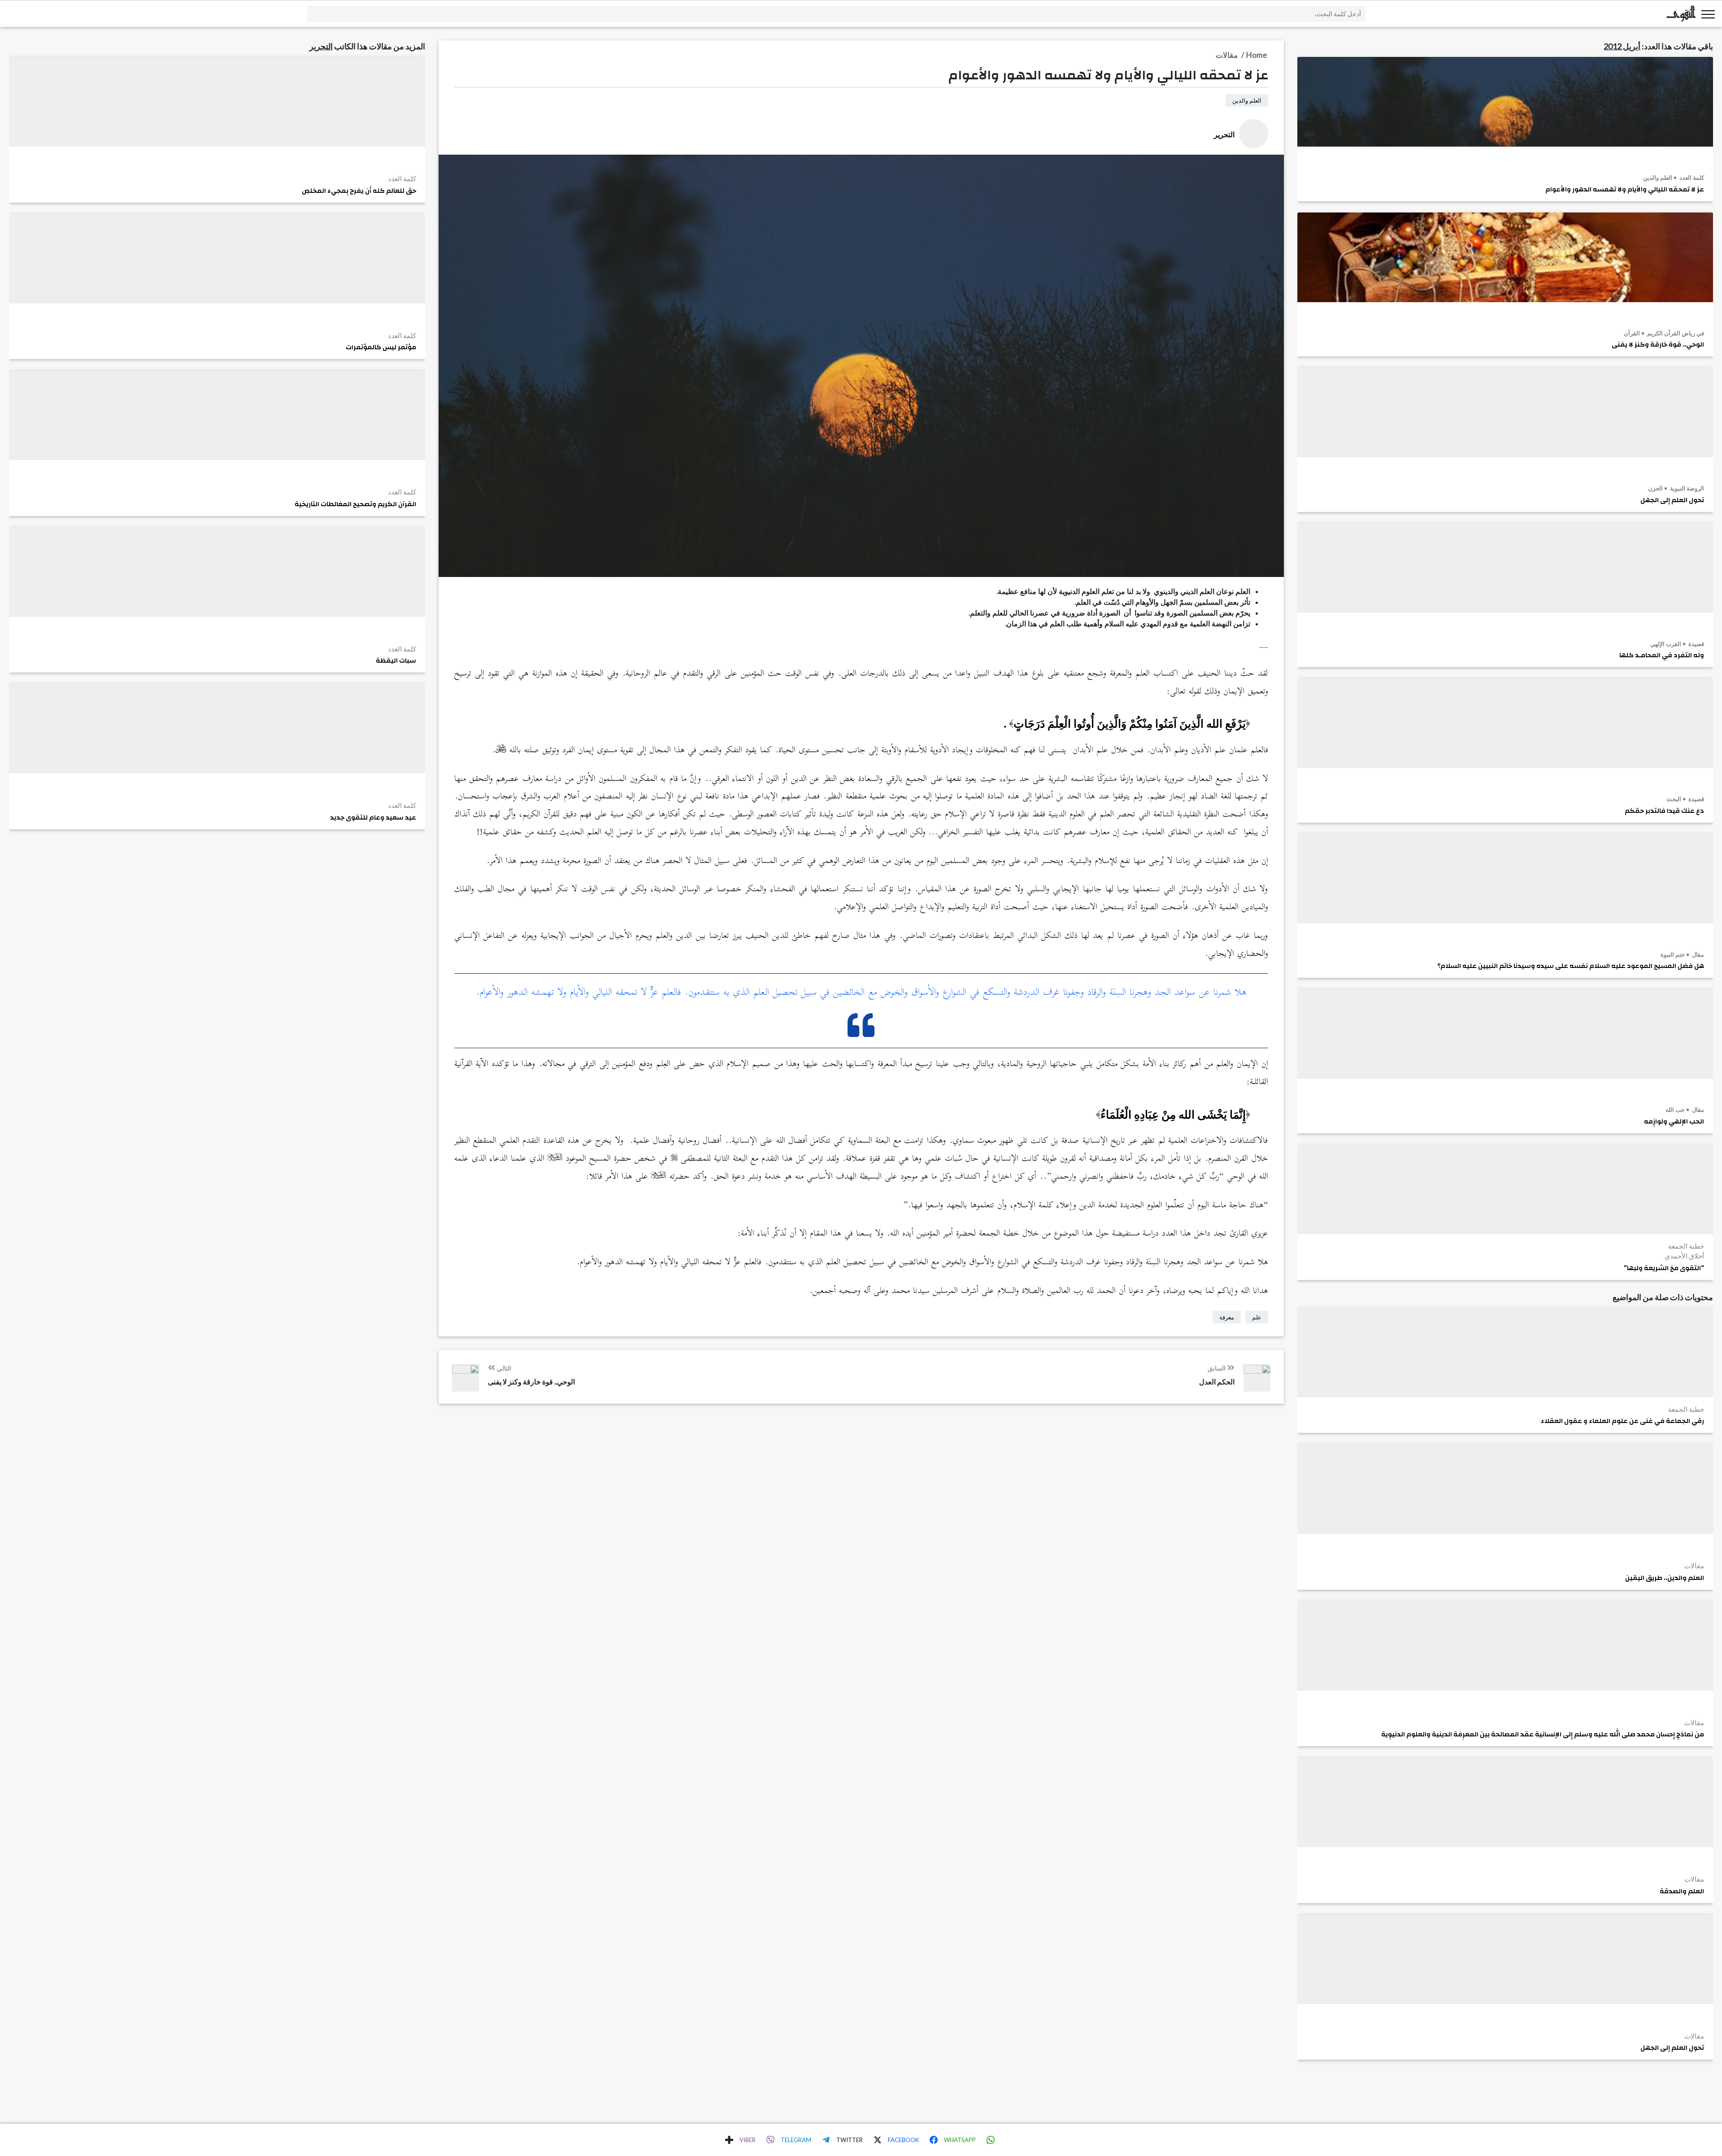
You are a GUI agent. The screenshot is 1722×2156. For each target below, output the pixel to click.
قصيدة (1696, 644)
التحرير (321, 46)
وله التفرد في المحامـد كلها (1662, 655)
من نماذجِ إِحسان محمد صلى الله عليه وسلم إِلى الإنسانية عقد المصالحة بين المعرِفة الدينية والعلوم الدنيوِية (1543, 1735)
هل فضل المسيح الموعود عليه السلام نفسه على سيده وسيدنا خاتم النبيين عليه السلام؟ (1571, 966)
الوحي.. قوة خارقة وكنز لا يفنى (1658, 345)
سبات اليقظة (396, 661)
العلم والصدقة (1682, 1891)
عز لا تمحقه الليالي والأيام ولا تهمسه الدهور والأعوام (1625, 190)
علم (1257, 1317)
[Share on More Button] (729, 2140)
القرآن (1632, 333)
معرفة (1227, 1317)
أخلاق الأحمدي (1684, 1256)
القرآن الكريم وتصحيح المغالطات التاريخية (355, 504)
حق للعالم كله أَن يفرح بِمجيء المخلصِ (359, 191)
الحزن (1655, 488)
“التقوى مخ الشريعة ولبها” (1664, 1268)
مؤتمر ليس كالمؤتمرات (381, 347)
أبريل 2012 (1622, 46)
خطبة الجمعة (1686, 1246)
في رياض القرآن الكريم (1675, 333)
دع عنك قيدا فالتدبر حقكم (1664, 811)
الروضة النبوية (1686, 488)
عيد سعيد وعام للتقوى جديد (373, 818)
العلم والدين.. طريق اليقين (1665, 1578)
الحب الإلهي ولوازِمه (1674, 1122)
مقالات (1694, 1566)
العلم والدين (1658, 178)
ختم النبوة (1673, 954)
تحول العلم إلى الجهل (1672, 500)
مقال (1697, 954)
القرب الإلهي (1666, 644)
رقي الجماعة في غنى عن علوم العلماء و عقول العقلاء (1622, 1421)
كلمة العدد (1691, 178)
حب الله (1675, 1110)
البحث (1674, 799)
